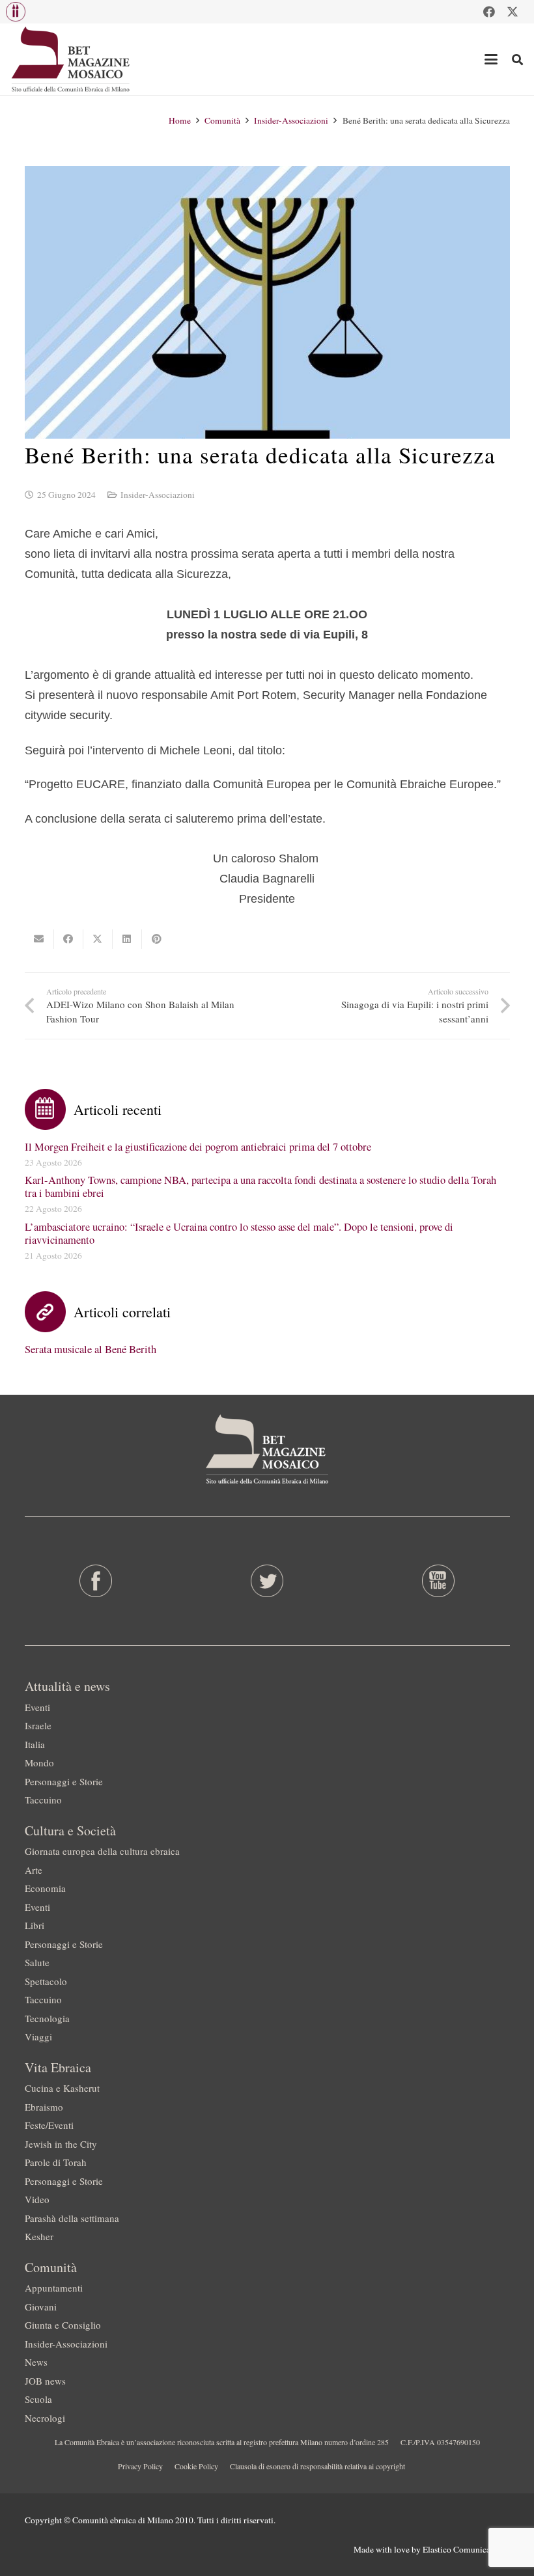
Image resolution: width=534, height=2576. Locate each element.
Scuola (38, 2399)
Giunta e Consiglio (63, 2325)
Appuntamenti (54, 2288)
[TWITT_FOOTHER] (267, 1581)
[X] (513, 12)
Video (37, 2199)
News (36, 2362)
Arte (34, 1870)
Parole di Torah (56, 2162)
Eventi (37, 1707)
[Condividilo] (69, 939)
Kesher (39, 2236)
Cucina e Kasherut (62, 2088)
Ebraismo (44, 2107)
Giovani (41, 2307)
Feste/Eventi (49, 2125)
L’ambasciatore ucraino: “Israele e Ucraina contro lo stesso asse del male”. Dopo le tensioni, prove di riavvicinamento (239, 1233)
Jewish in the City (61, 2144)
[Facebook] (489, 12)
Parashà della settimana (72, 2218)
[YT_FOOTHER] (438, 1581)
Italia (35, 1744)
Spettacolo (46, 1981)
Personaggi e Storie (64, 1781)
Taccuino (43, 1800)
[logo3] (71, 59)
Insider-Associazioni (158, 495)
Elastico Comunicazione (466, 2549)
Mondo (39, 1762)
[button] (16, 12)
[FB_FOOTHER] (96, 1581)
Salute (37, 1962)
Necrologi (45, 2418)
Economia (45, 1888)
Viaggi (38, 2036)
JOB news (45, 2381)
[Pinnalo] (157, 939)
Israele (38, 1725)
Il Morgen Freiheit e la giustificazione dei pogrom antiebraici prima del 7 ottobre (198, 1147)
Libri (35, 1925)
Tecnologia (47, 2018)
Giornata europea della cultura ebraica (102, 1851)
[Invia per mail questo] (39, 939)
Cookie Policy (196, 2466)
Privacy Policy (140, 2466)
